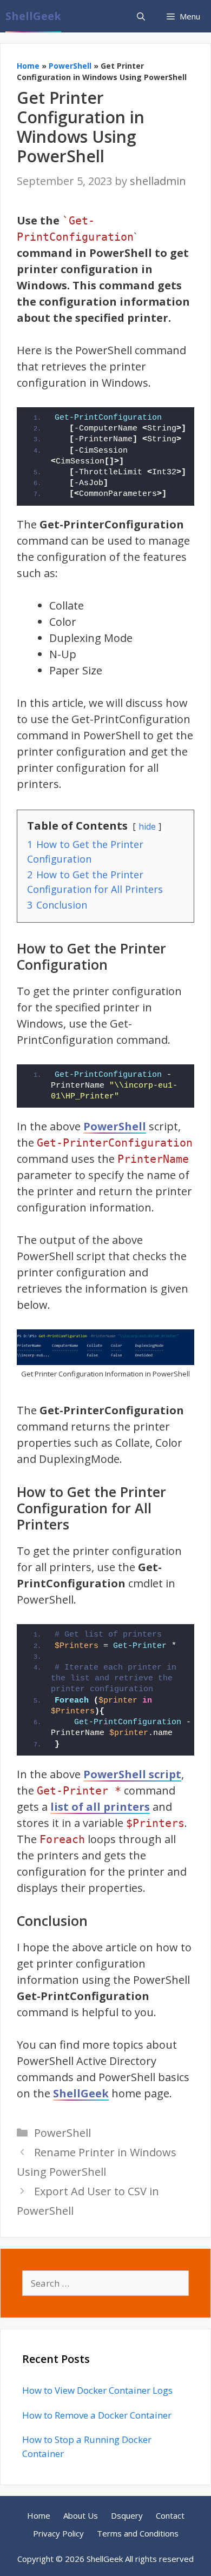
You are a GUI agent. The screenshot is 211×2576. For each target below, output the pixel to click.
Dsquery (127, 2515)
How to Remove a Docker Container (97, 2415)
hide (147, 826)
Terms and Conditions (138, 2533)
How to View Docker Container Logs (97, 2390)
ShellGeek (33, 16)
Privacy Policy (58, 2533)
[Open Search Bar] (141, 16)
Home (28, 66)
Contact (170, 2515)
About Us (81, 2515)
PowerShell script (132, 1774)
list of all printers (100, 1807)
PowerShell (70, 66)
